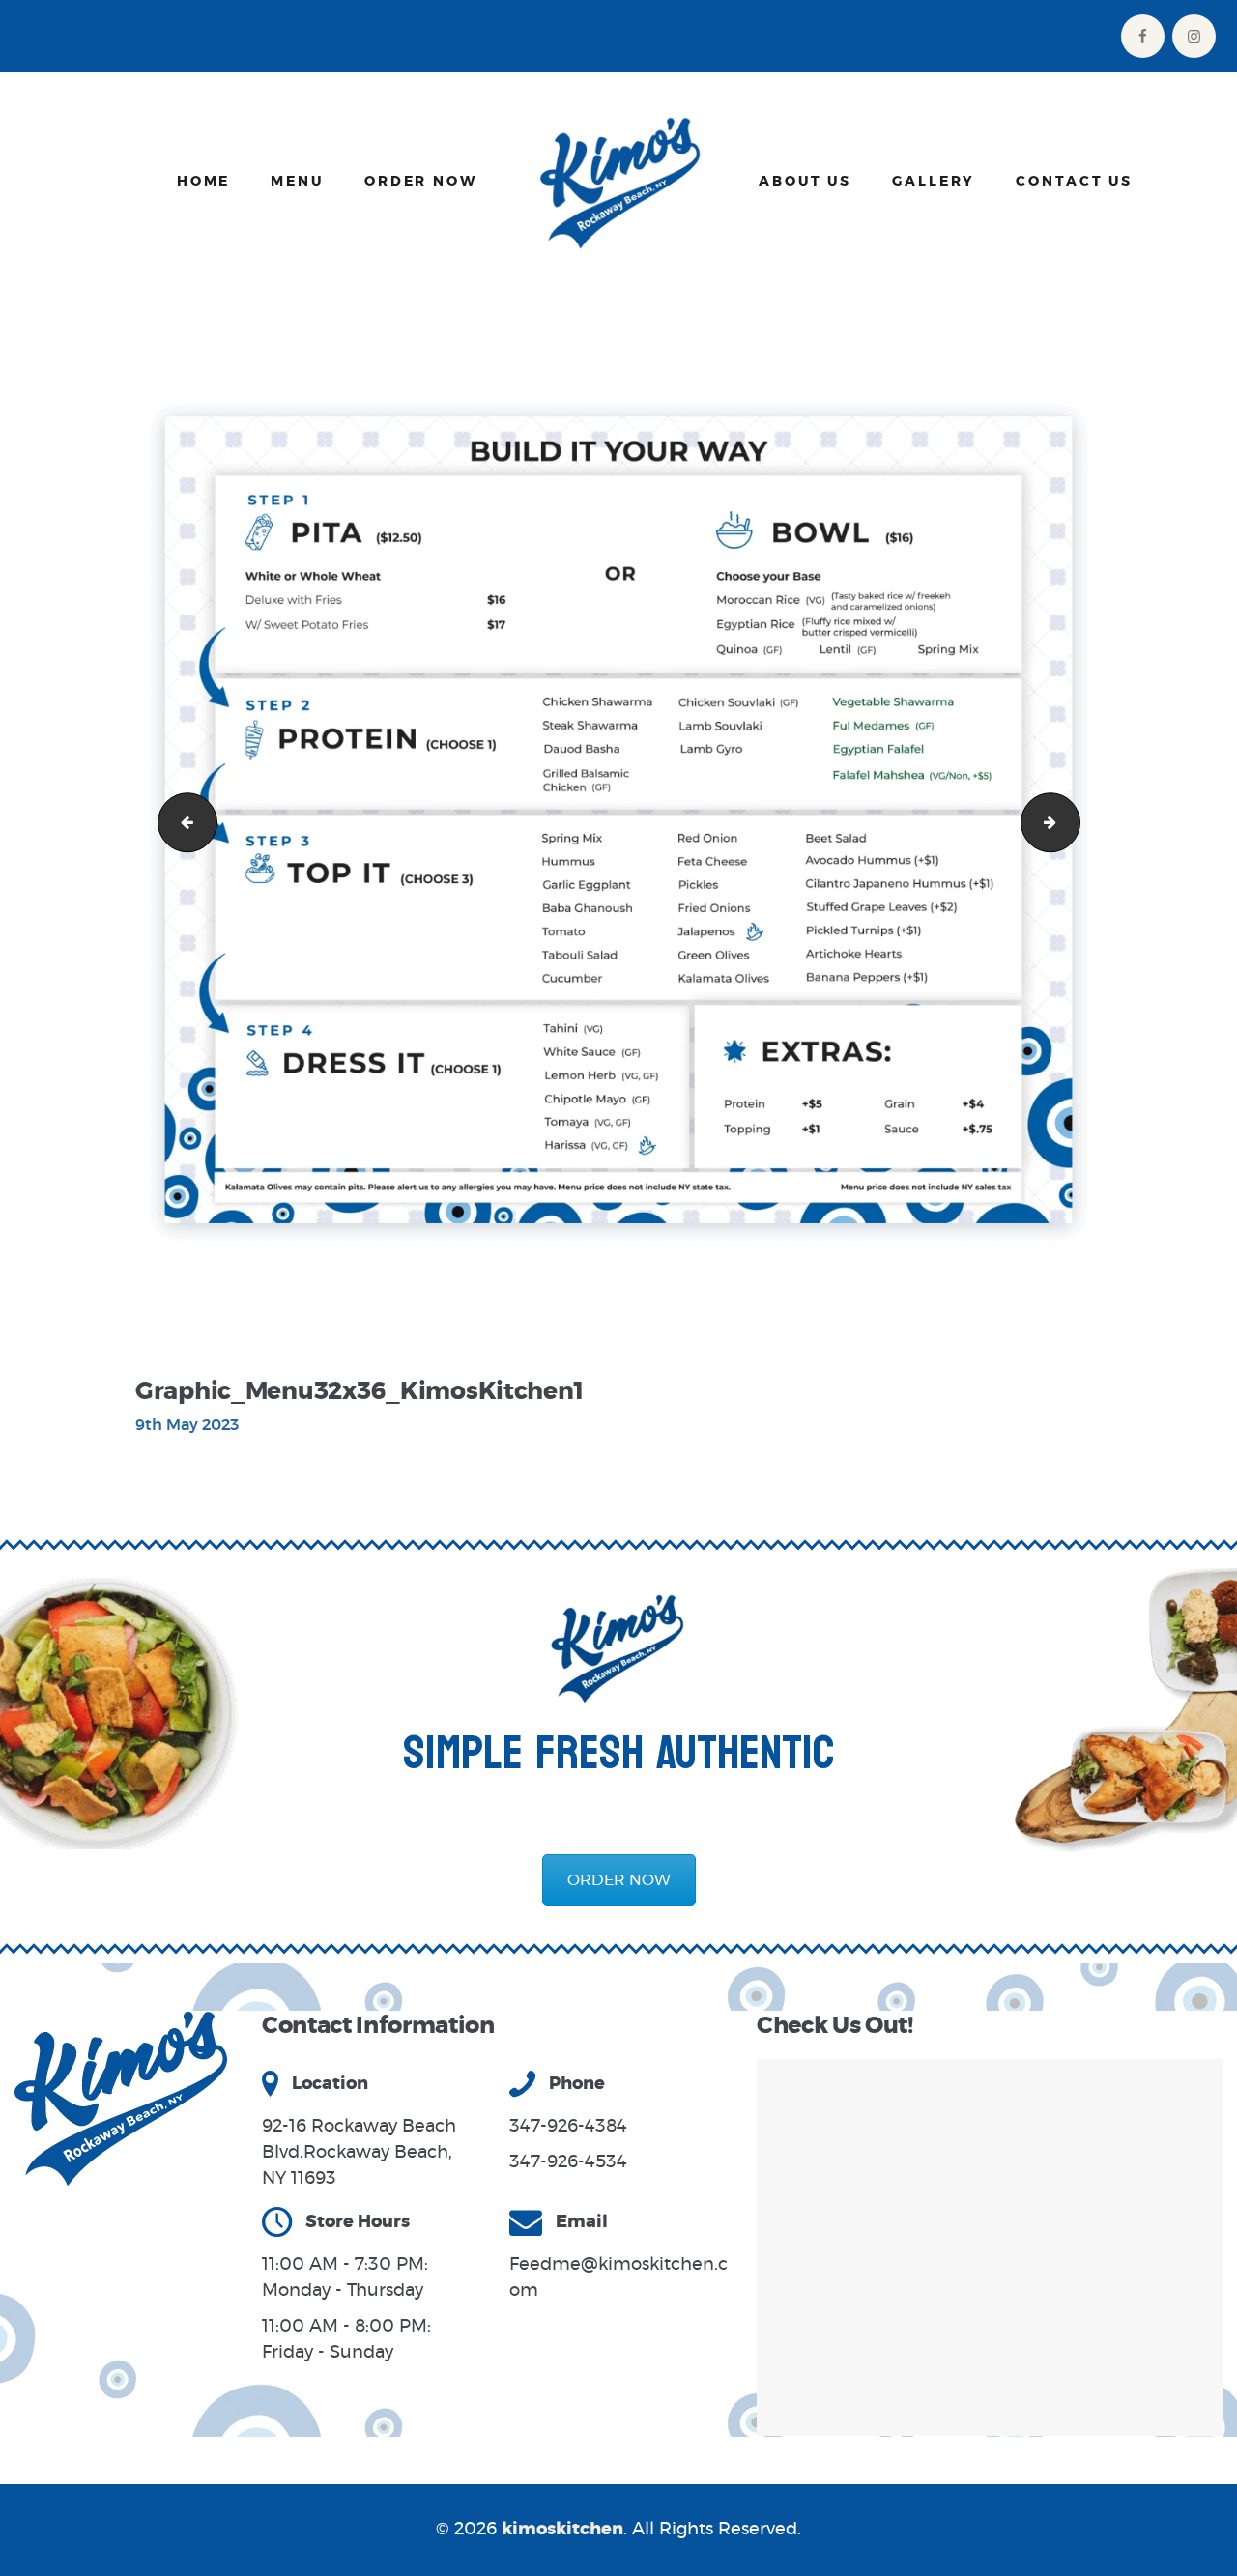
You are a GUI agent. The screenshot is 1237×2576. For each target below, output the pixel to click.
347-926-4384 (568, 2127)
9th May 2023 (187, 1425)
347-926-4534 (568, 2162)
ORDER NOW (619, 1880)
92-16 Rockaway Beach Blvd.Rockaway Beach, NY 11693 (359, 2153)
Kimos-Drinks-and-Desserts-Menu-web (181, 822)
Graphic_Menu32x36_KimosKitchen (1073, 822)
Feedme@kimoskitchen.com (618, 2278)
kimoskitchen (562, 2530)
